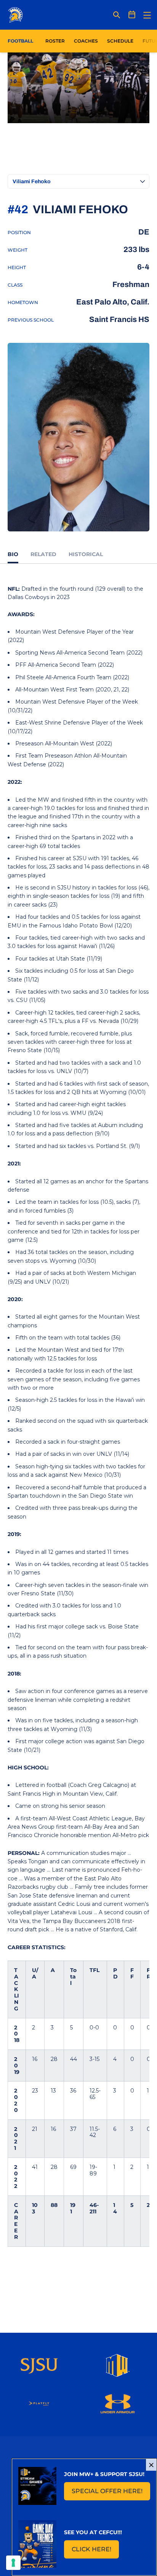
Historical (86, 554)
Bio (13, 554)
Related (43, 554)
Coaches (86, 41)
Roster (55, 41)
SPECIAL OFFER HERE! (111, 2493)
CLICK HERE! (95, 2551)
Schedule (120, 41)
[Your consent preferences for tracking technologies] (13, 2563)
